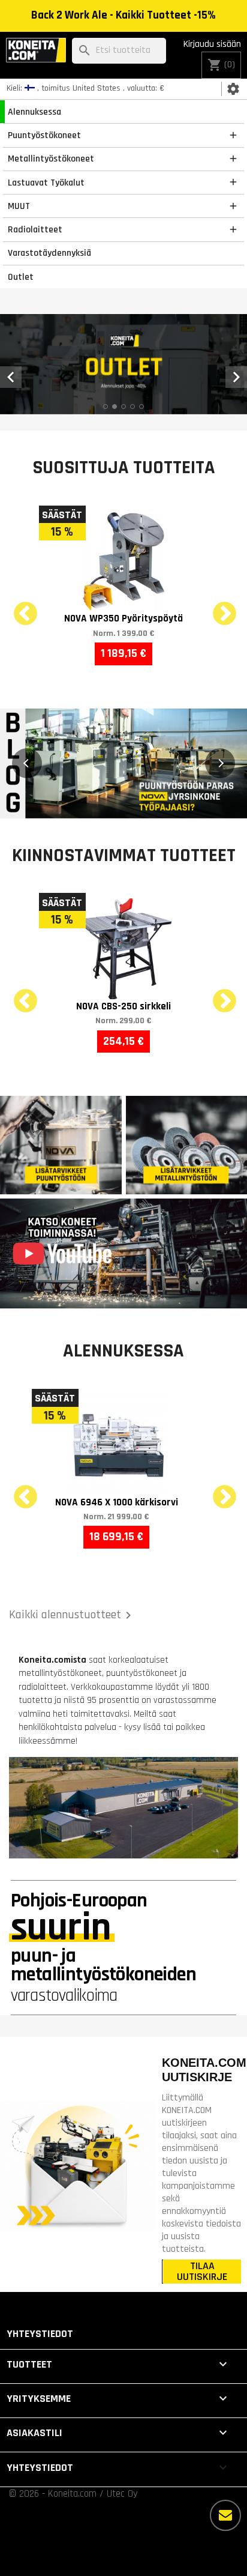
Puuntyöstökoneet (44, 135)
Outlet (21, 277)
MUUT (19, 206)
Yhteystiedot (40, 2334)
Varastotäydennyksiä (49, 253)
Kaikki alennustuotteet (72, 1615)
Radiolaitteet (35, 229)
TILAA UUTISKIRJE (202, 2272)
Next (217, 607)
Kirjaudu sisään (212, 44)
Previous (18, 607)
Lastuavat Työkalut (46, 183)
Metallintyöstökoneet (51, 159)
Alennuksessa (34, 112)
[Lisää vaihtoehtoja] (225, 2515)
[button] (27, 763)
